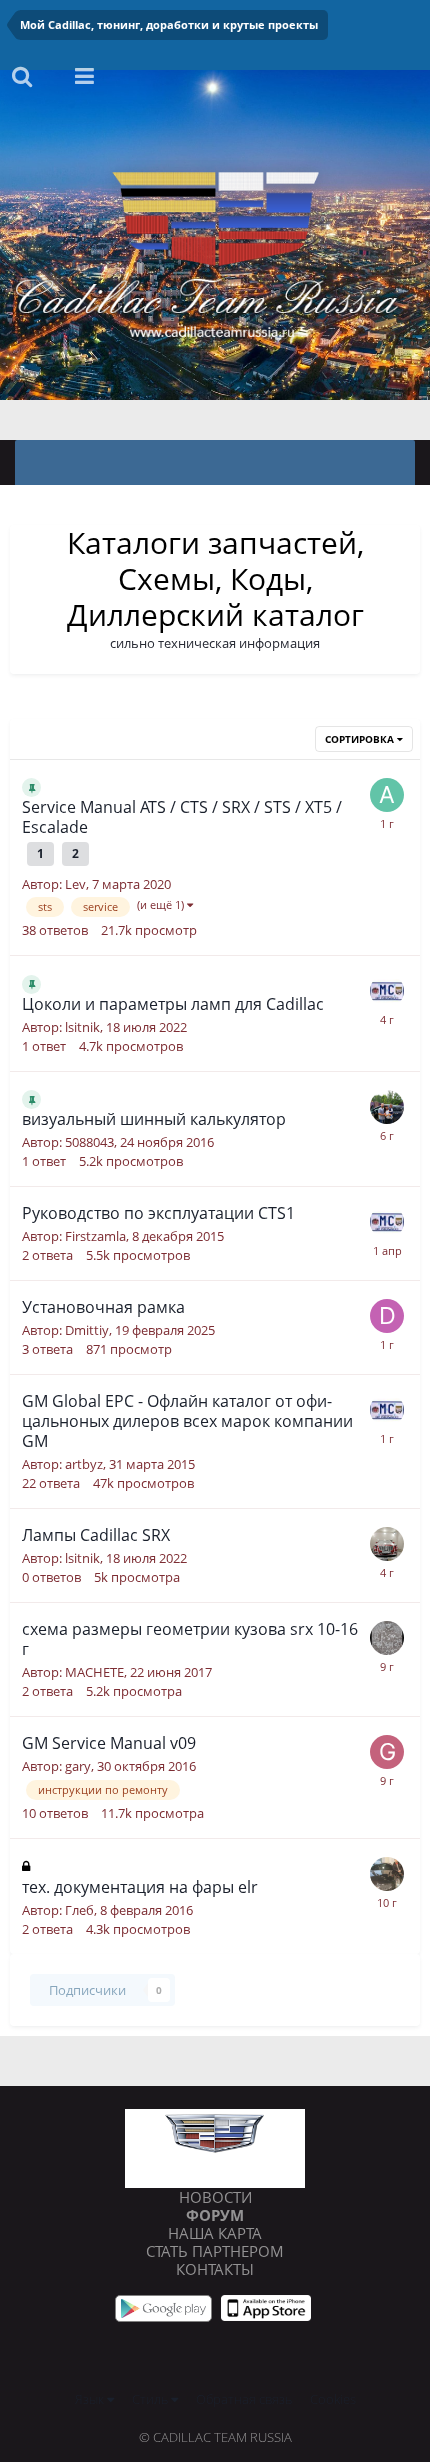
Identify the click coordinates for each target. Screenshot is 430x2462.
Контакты (215, 2269)
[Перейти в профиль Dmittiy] (387, 1316)
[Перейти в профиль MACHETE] (387, 1638)
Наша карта (215, 2233)
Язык (91, 2399)
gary (78, 1766)
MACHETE (94, 1672)
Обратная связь (244, 2399)
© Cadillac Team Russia (215, 2437)
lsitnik (82, 1027)
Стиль (151, 2399)
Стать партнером (215, 2251)
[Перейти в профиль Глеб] (387, 1874)
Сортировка (361, 739)
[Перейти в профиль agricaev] (387, 795)
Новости (215, 2197)
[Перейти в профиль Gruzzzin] (387, 1752)
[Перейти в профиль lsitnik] (387, 1544)
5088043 (89, 1142)
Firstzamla (95, 1236)
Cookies (333, 2399)
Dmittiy (87, 1330)
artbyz (84, 1464)
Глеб (79, 1910)
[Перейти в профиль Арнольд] (387, 1107)
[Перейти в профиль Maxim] (387, 991)
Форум (215, 2215)
